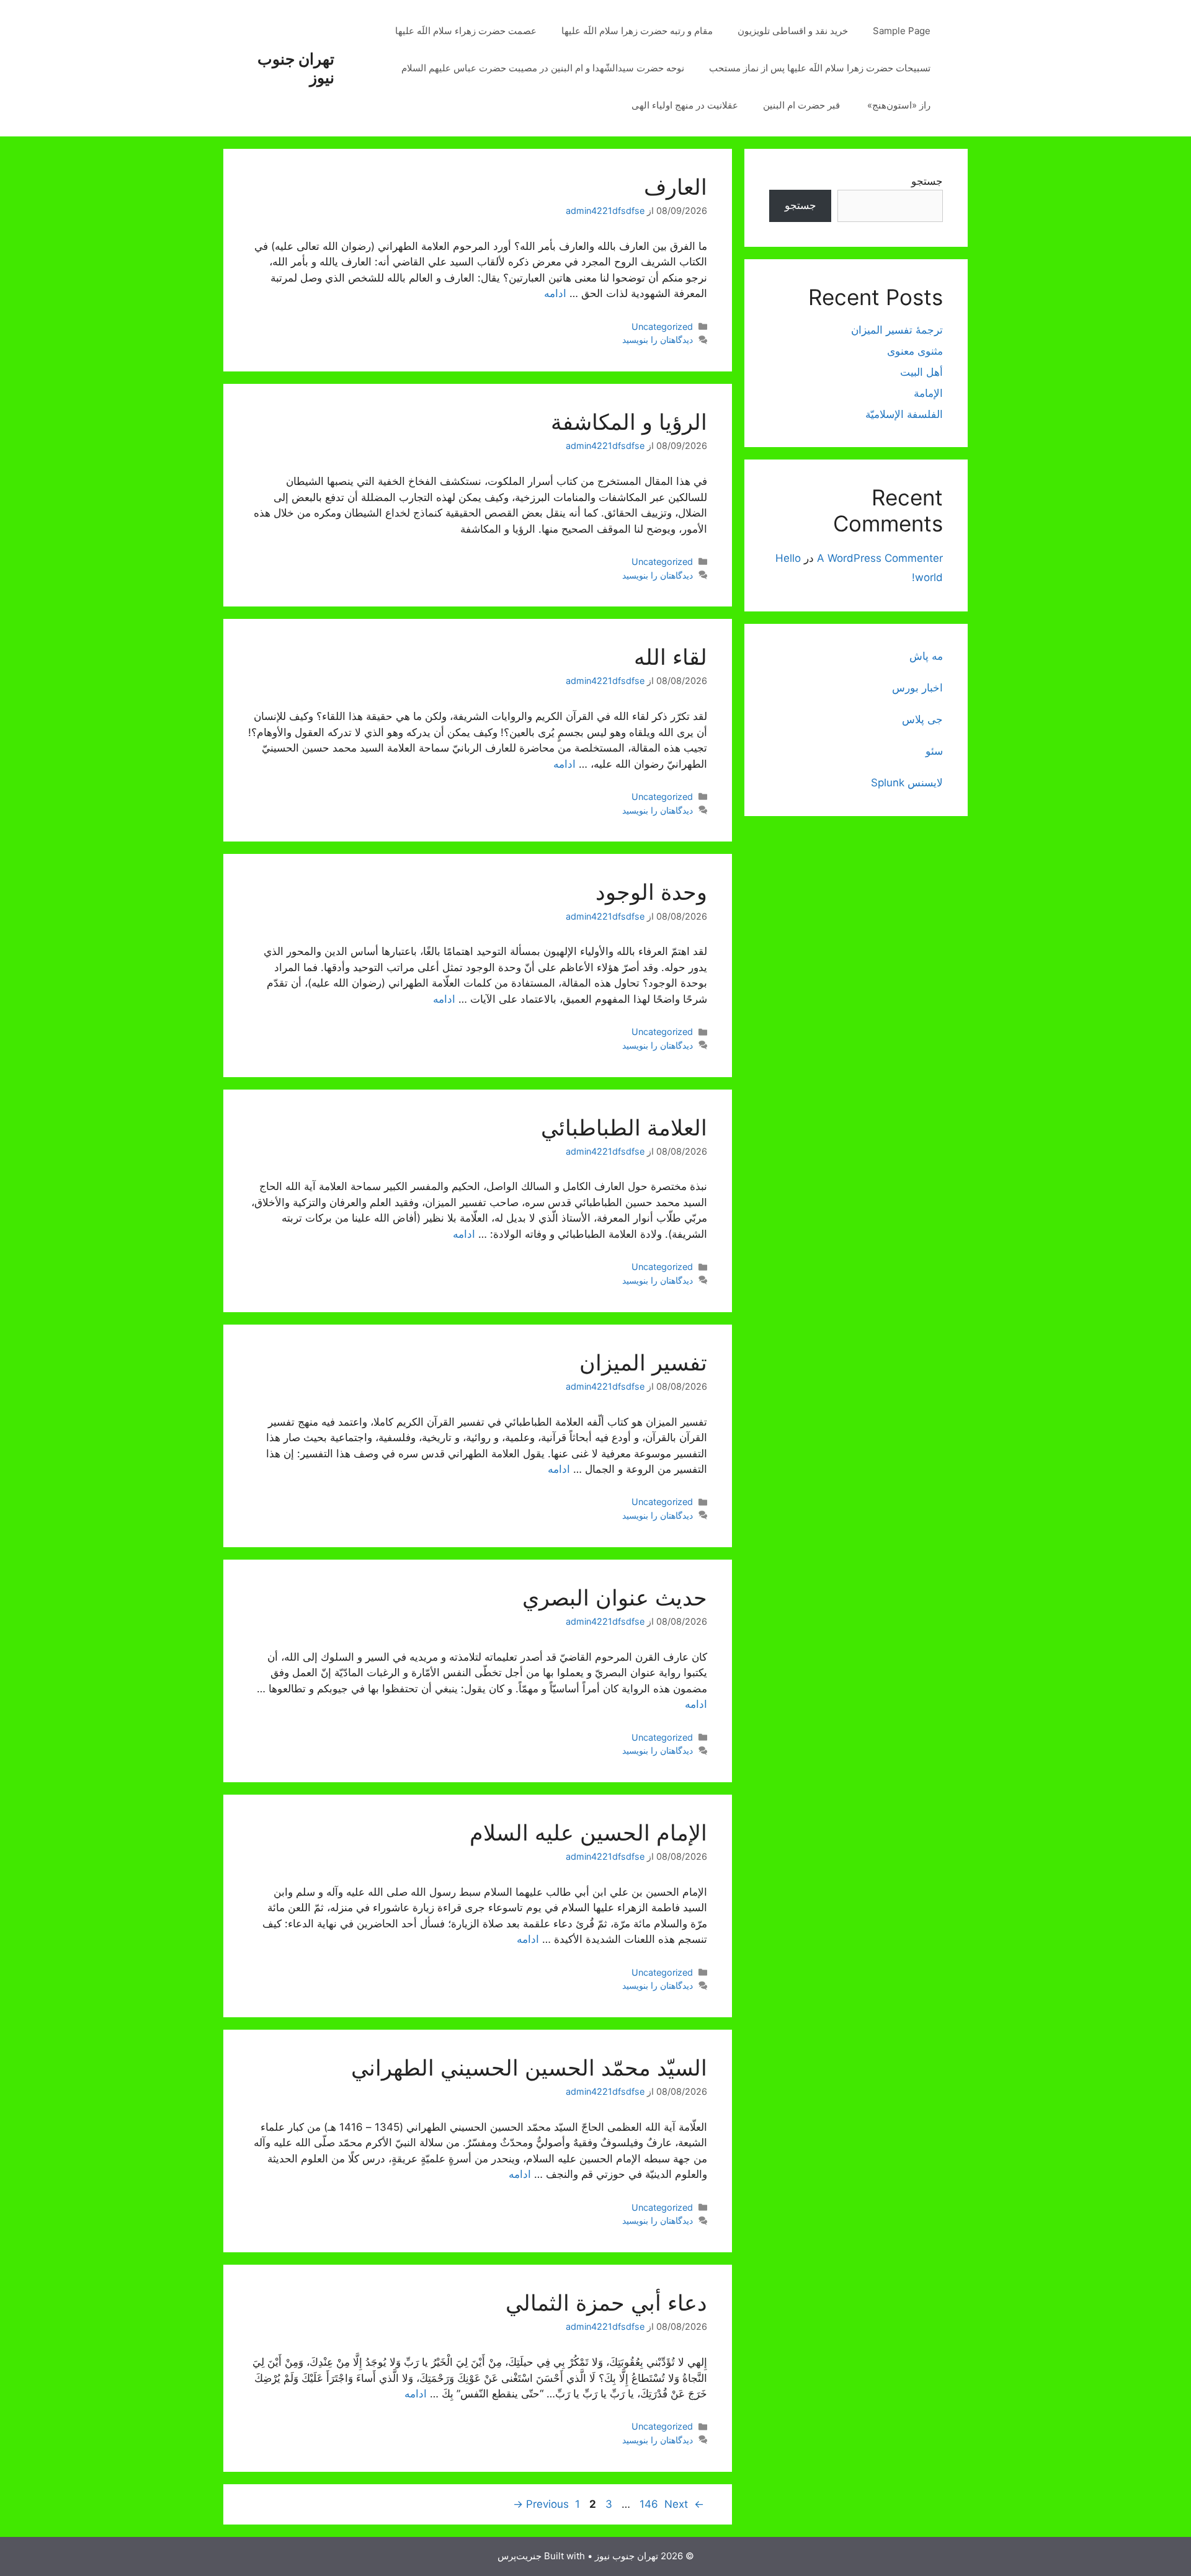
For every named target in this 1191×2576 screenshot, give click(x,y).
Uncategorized (662, 326)
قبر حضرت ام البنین (803, 105)
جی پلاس (922, 719)
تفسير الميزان (643, 1362)
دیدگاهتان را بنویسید (658, 340)
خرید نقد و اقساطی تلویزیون (793, 31)
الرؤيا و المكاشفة (629, 422)
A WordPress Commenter (880, 558)
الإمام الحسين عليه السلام (588, 1832)
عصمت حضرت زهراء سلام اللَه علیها (466, 31)
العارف (676, 187)
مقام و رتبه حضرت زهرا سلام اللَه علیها (637, 31)
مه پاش (926, 656)
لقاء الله (671, 657)
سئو (934, 751)
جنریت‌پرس (520, 2556)
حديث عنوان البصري (615, 1597)
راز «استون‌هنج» (899, 105)
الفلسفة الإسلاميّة (904, 414)
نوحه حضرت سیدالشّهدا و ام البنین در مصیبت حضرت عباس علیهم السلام (543, 68)
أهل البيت (921, 372)
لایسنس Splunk (907, 783)
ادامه (555, 293)
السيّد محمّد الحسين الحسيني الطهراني (529, 2067)
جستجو (927, 181)
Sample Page (902, 31)
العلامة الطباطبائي (624, 1127)
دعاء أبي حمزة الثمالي (606, 2303)
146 (647, 2504)
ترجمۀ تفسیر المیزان (897, 330)
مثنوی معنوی (915, 351)
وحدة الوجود (651, 892)
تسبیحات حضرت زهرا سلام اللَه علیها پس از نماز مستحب (820, 68)
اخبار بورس (917, 688)
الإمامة (928, 393)
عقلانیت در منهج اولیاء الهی (685, 105)
